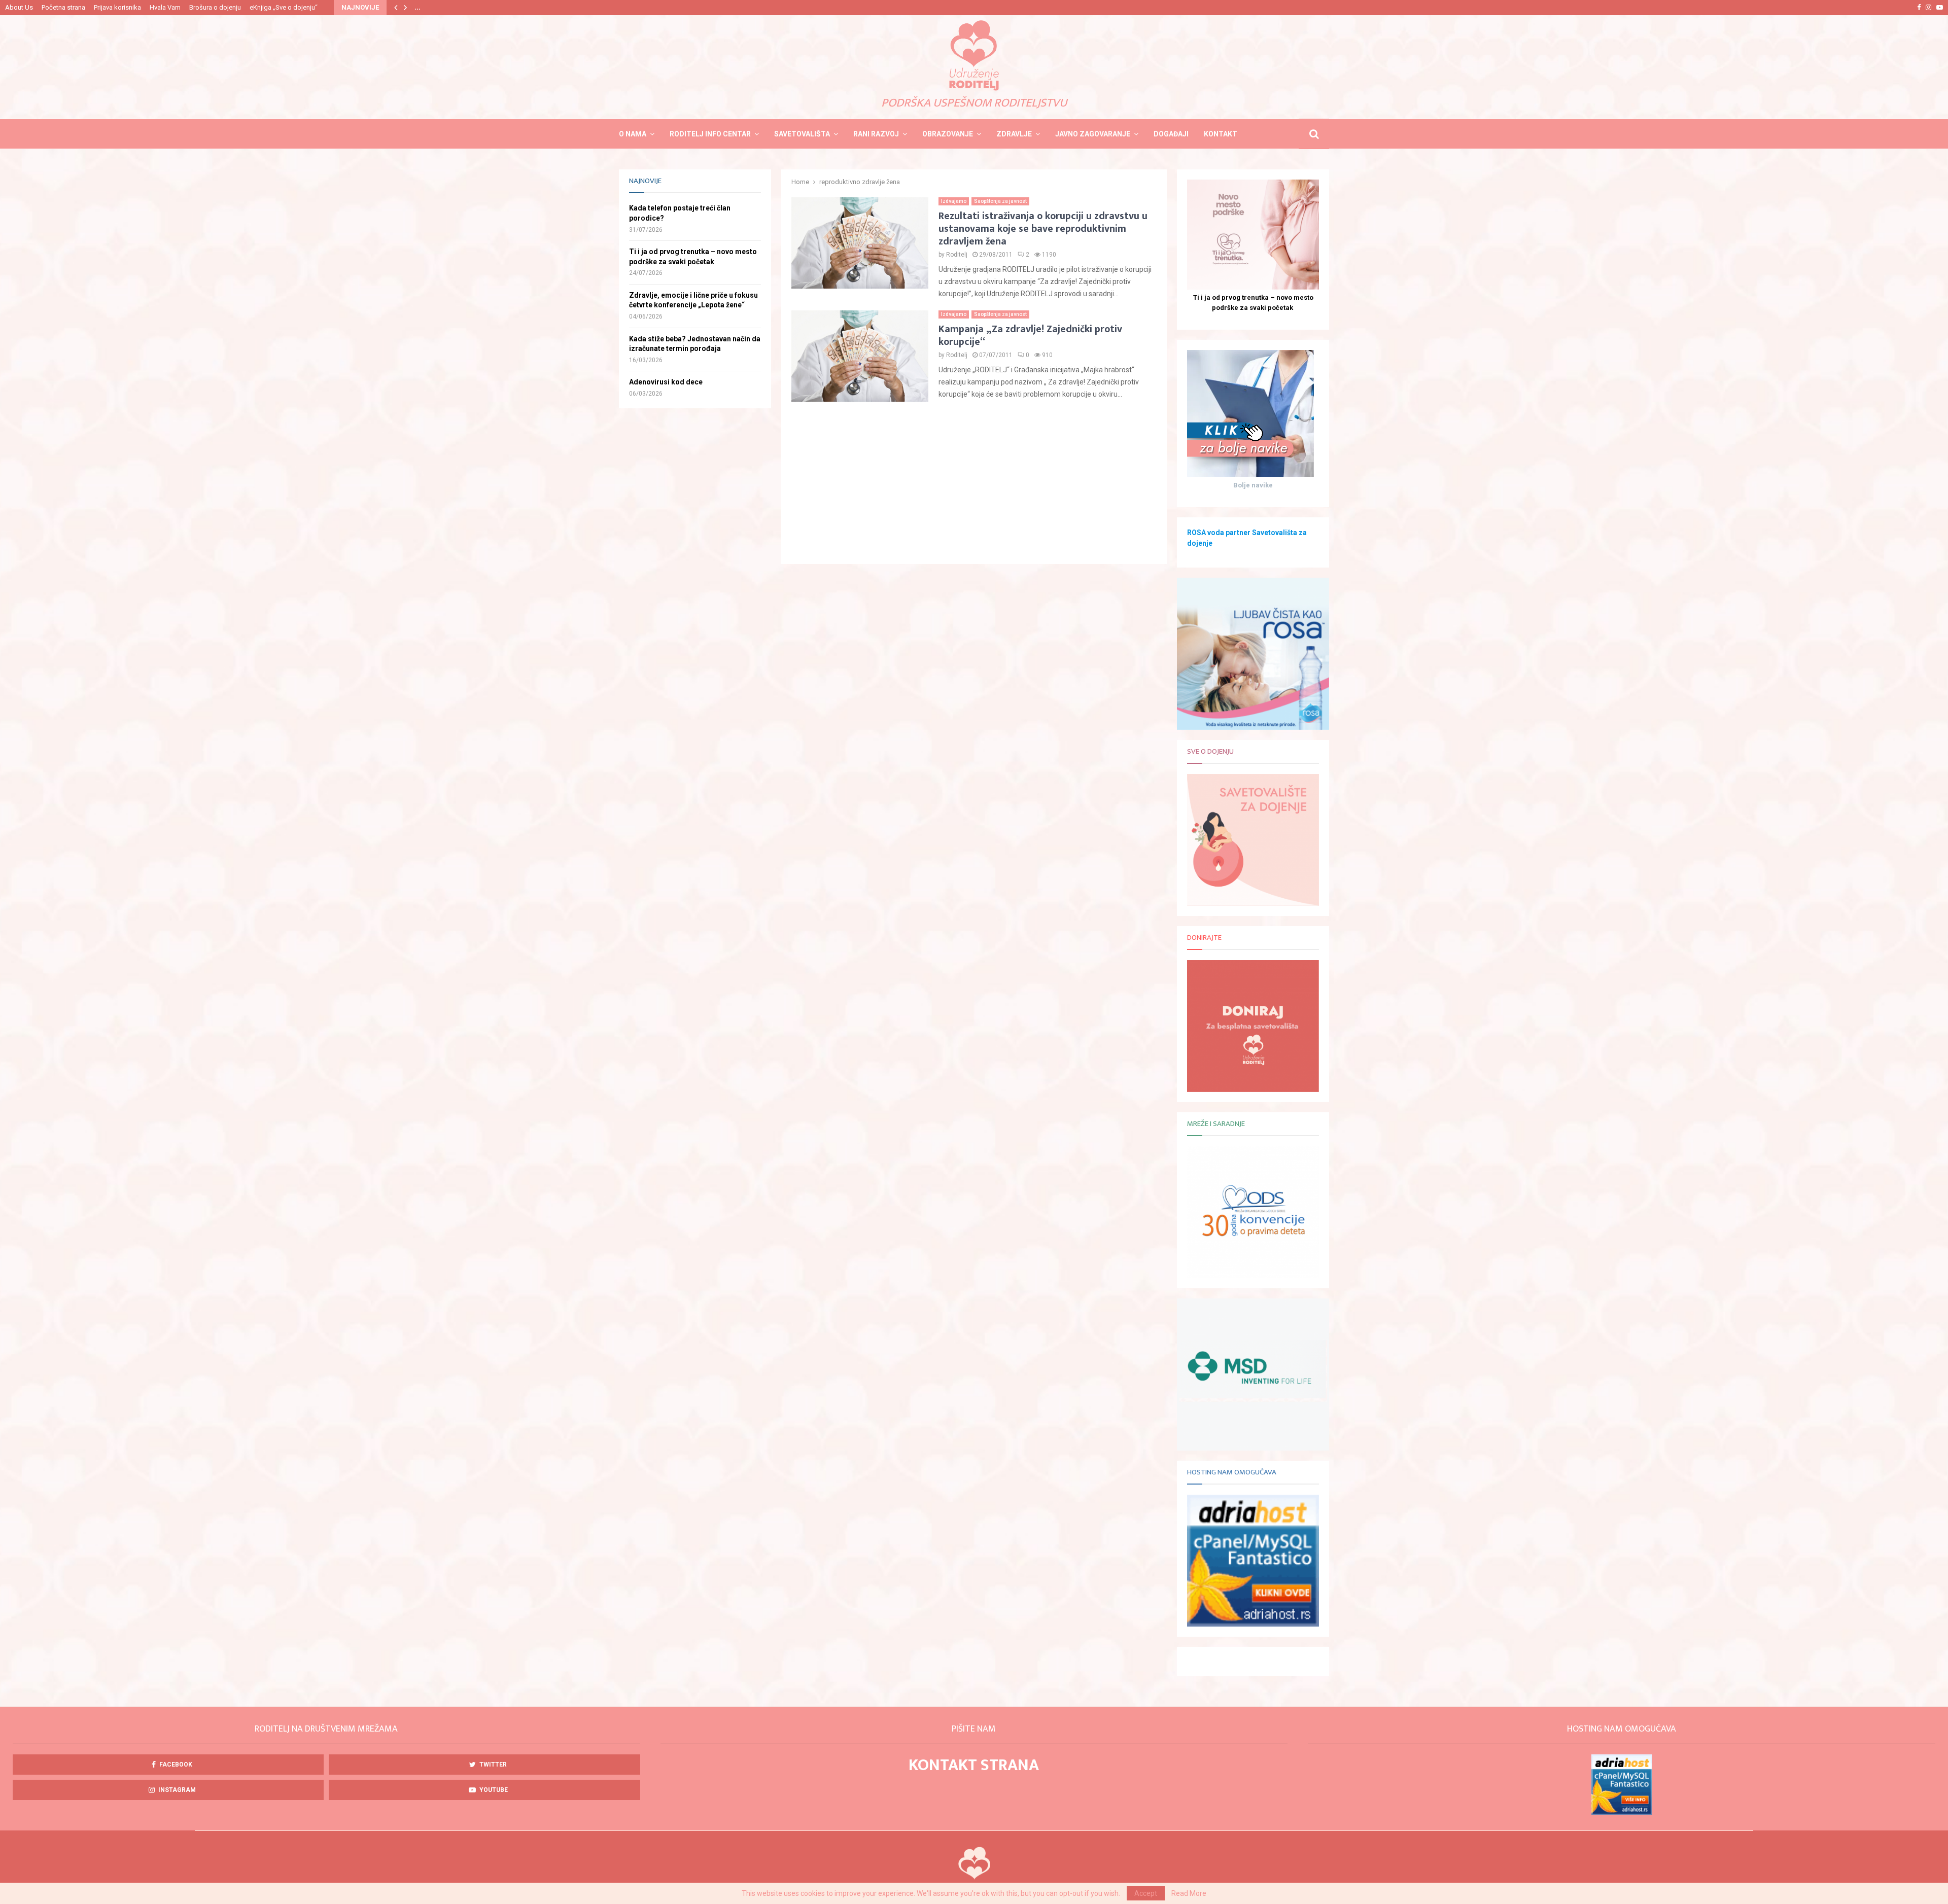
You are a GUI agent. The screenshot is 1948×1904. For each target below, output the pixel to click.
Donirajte (1204, 938)
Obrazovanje (948, 134)
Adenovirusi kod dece (666, 382)
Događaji (1171, 134)
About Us (19, 7)
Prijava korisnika (117, 7)
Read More (1189, 1893)
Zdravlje (1014, 134)
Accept (1146, 1893)
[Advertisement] (974, 483)
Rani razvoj (876, 134)
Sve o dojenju (1210, 751)
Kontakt (1221, 134)
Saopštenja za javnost (1000, 201)
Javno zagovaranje (1093, 134)
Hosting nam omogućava (1232, 1472)
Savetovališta (802, 134)
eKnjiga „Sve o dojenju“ (284, 7)
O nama (633, 134)
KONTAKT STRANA (974, 1765)
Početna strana (63, 7)
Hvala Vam (165, 7)
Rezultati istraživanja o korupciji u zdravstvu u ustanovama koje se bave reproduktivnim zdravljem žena (1043, 229)
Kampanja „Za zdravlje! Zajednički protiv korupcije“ (1030, 336)
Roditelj (957, 255)
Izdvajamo (954, 201)
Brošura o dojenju (215, 7)
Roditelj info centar (710, 134)
